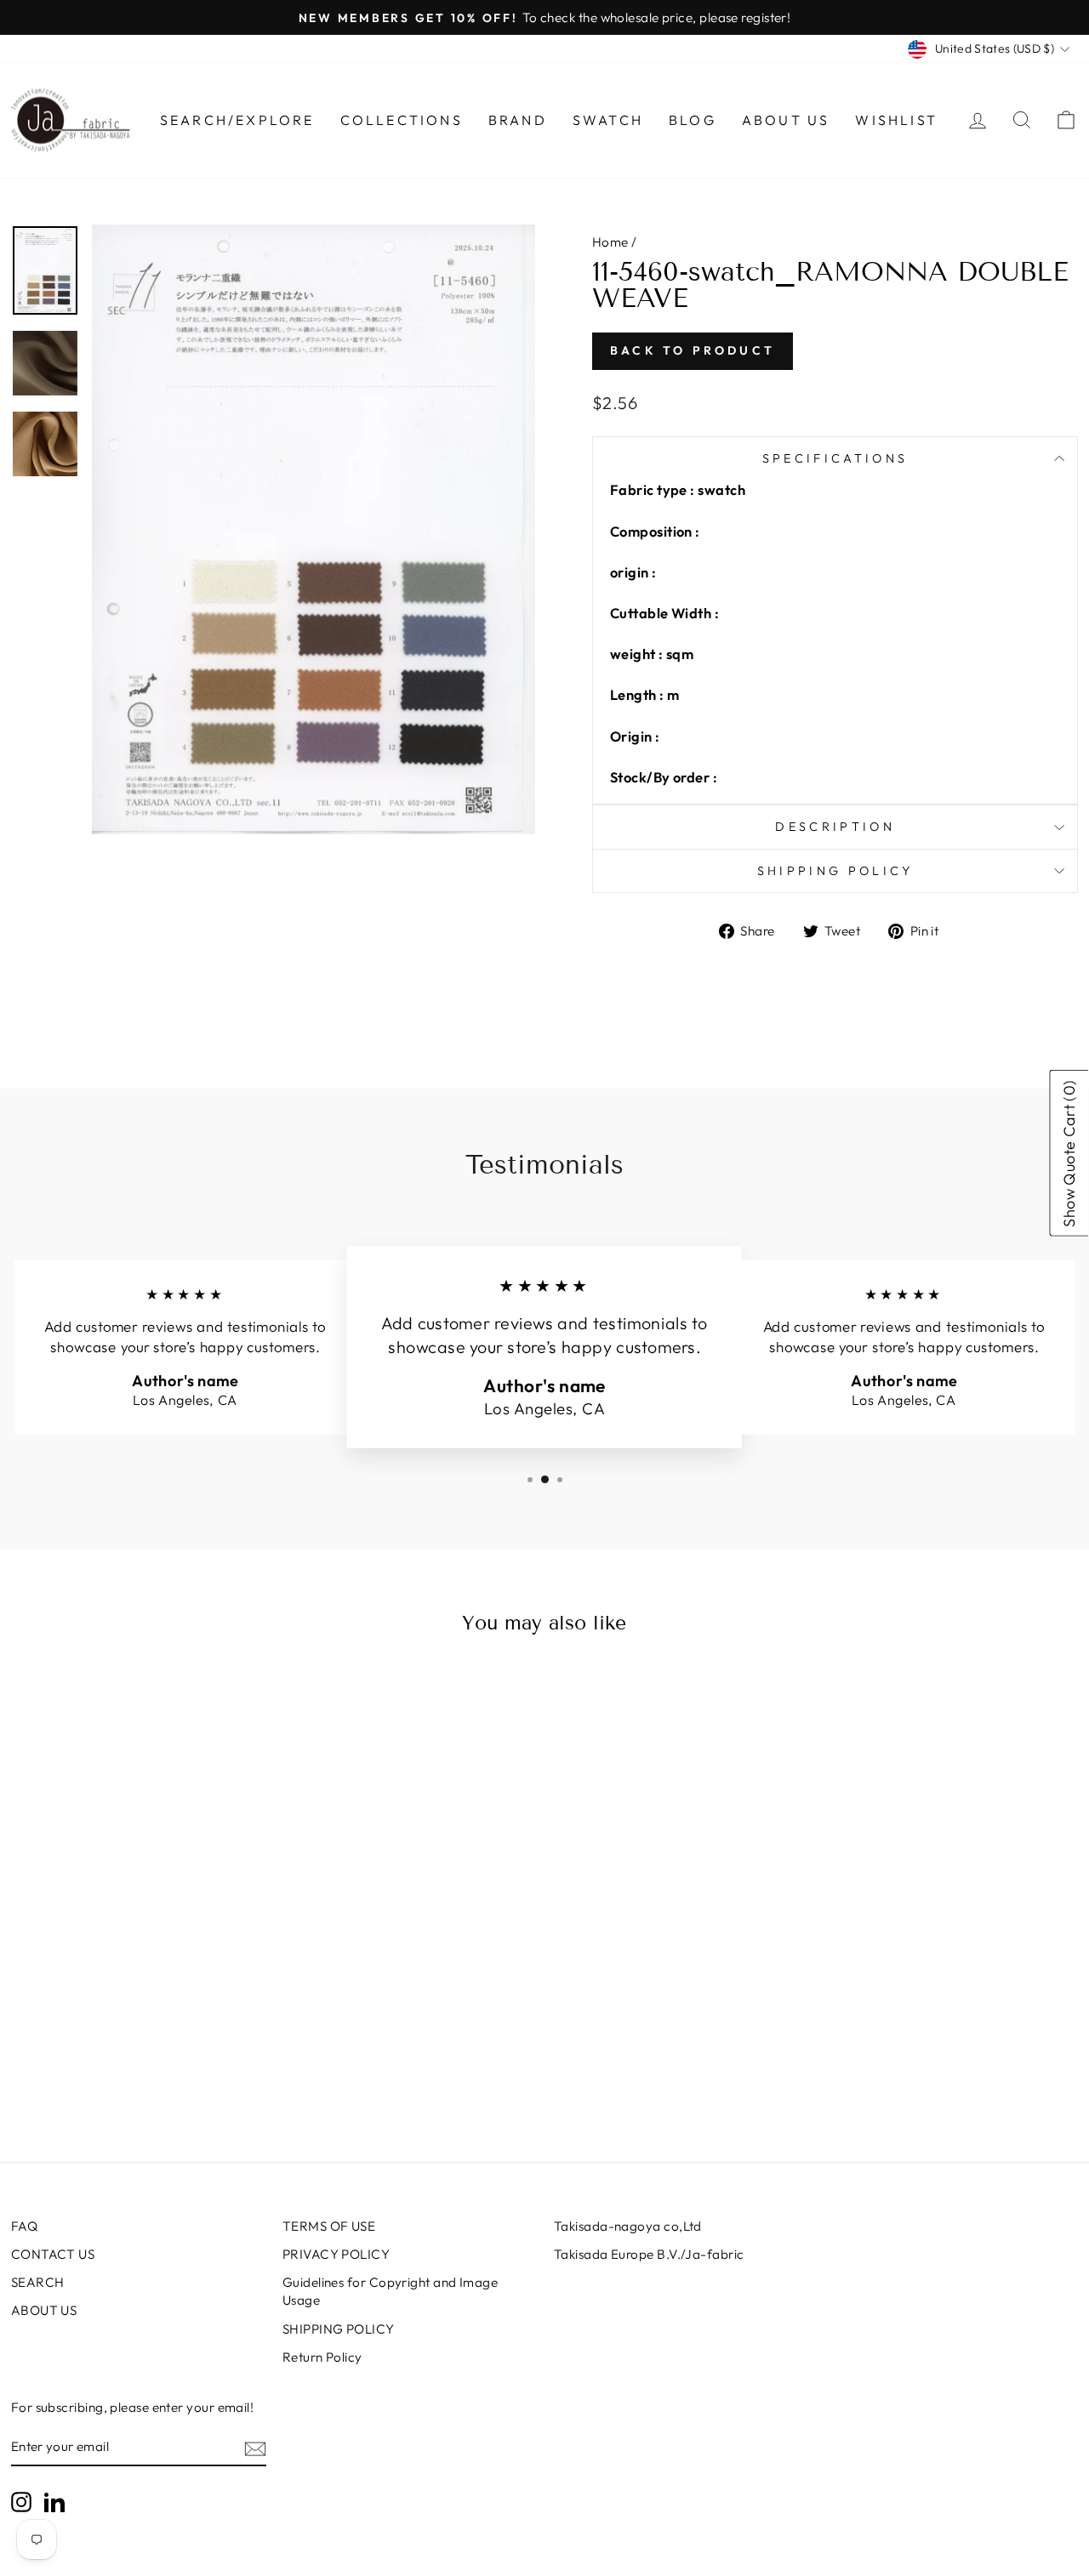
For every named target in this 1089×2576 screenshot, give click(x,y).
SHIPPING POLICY (339, 2329)
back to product (693, 350)
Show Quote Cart (1070, 1153)
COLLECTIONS (402, 120)
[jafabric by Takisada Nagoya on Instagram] (21, 2502)
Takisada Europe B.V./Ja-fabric (649, 2254)
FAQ (24, 2226)
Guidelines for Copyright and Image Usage (390, 2291)
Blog (693, 120)
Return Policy (322, 2357)
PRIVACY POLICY (336, 2254)
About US (786, 120)
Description (835, 827)
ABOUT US (44, 2310)
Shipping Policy (835, 871)
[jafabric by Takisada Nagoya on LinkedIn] (54, 2502)
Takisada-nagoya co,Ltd (628, 2226)
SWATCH (608, 120)
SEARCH (38, 2282)
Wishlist (896, 120)
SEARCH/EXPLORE (237, 120)
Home (610, 242)
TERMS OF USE (329, 2226)
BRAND (518, 120)
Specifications (835, 458)
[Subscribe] (255, 2448)
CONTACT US (53, 2254)
